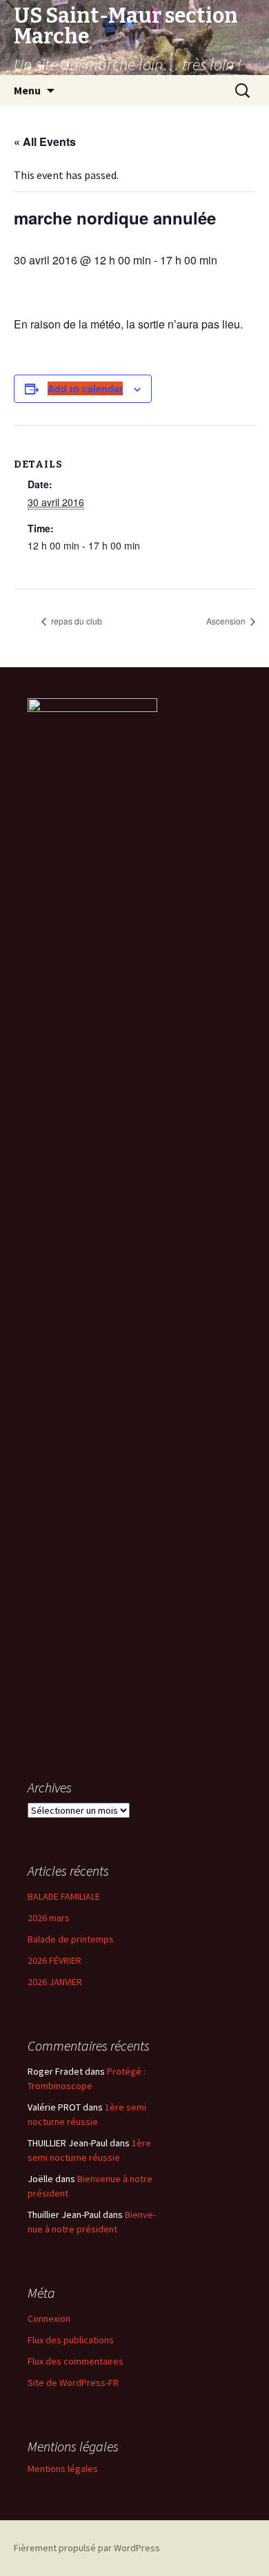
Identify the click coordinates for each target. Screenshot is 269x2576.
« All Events (45, 142)
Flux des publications (71, 2340)
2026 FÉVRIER (54, 1960)
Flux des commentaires (76, 2361)
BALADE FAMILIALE (64, 1896)
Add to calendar (85, 388)
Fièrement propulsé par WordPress (87, 2548)
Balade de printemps (71, 1939)
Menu (27, 90)
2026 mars (49, 1918)
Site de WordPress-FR (73, 2383)
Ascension (227, 621)
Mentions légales (63, 2469)
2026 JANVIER (55, 1982)
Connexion (49, 2318)
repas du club (76, 621)
